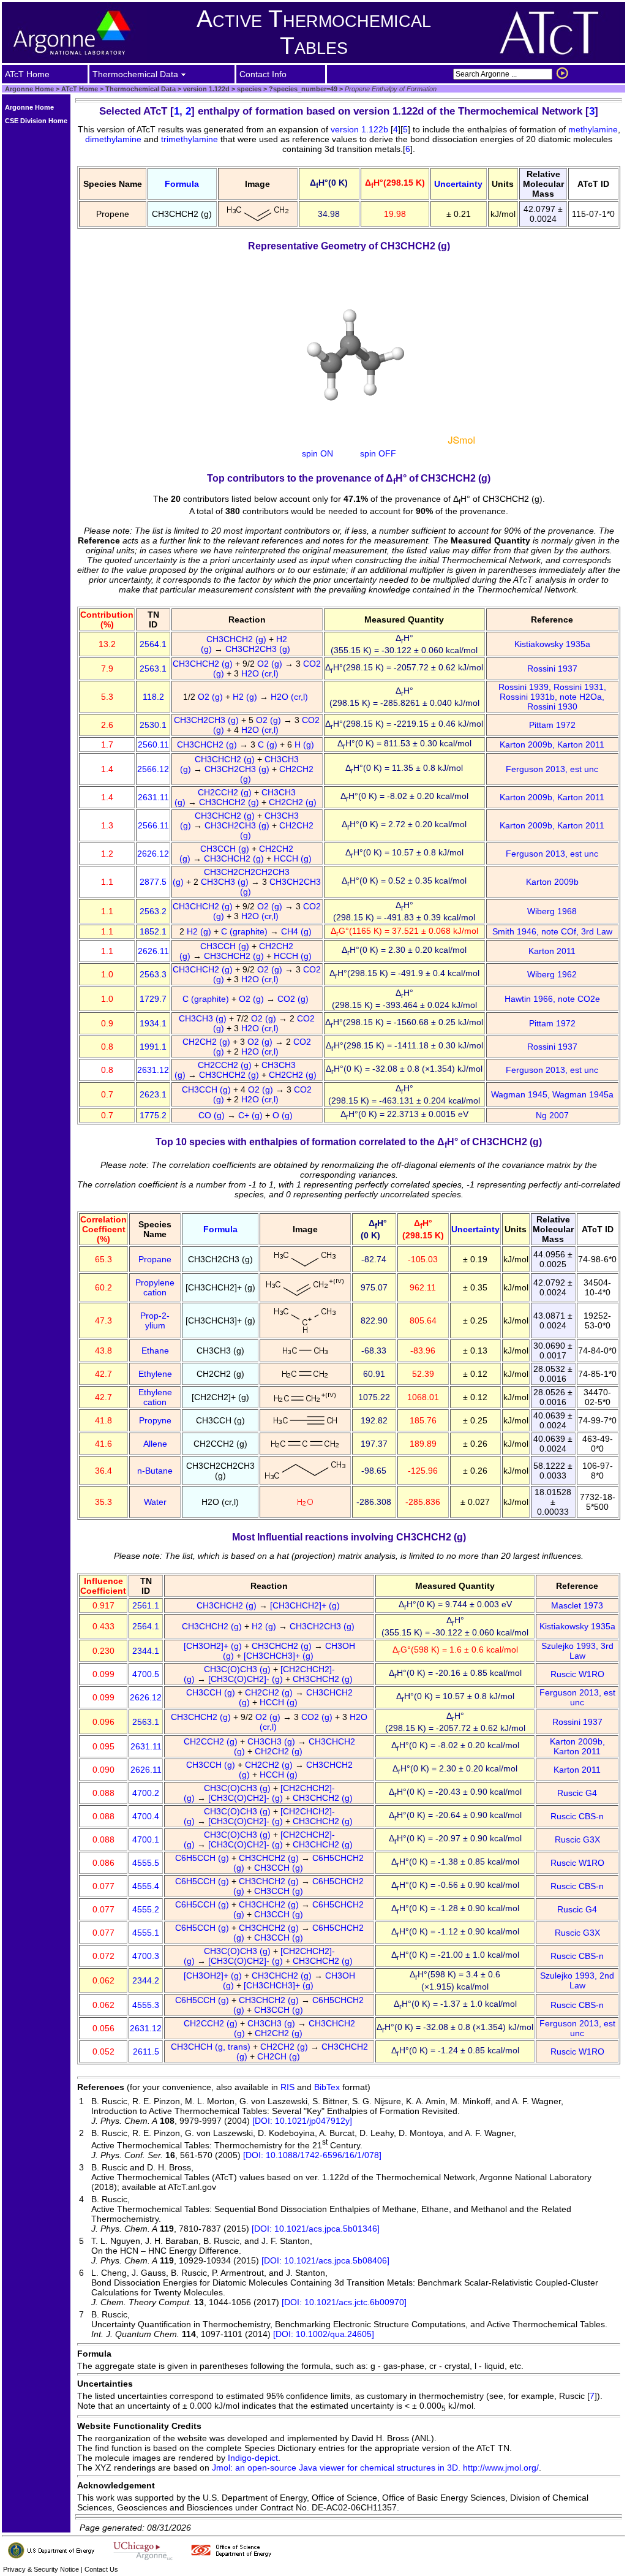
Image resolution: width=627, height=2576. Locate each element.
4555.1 (146, 1933)
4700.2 (146, 1793)
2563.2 (153, 911)
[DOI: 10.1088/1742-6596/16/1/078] (312, 2155)
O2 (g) (271, 664)
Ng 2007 (552, 1115)
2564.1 (153, 644)
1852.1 (153, 931)
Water (155, 1502)
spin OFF (378, 453)
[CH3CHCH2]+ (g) (306, 1605)
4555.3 (146, 2005)
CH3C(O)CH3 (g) (238, 1669)
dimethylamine (113, 139)
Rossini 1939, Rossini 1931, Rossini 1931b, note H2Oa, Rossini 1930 (552, 697)
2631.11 (153, 797)
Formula (182, 184)
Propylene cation (155, 1287)
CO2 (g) (294, 999)
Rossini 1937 (552, 669)
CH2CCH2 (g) (226, 792)
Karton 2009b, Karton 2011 (552, 744)
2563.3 (153, 974)
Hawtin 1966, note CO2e (552, 999)
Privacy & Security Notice (41, 2569)
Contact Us (101, 2569)
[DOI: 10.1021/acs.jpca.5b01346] (316, 2229)
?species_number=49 (302, 89)
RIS (287, 2087)
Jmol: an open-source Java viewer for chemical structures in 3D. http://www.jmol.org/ (375, 2468)
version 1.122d (205, 89)
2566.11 (153, 825)
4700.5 (146, 1674)
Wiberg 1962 (552, 974)
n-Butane (155, 1471)
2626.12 (153, 854)
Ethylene (155, 1374)
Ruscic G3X (577, 1839)
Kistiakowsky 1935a (552, 644)
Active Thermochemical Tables (314, 32)
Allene (155, 1444)
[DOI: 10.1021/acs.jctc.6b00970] (344, 2302)
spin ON (317, 453)
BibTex (327, 2087)
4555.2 (146, 1909)
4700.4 (146, 1816)
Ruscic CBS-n (577, 1816)
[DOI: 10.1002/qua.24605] (324, 2334)
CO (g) (213, 1115)
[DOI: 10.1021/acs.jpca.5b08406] (325, 2260)
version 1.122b (359, 129)
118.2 (153, 697)
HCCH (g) (294, 858)
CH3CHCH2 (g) (238, 639)
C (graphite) (246, 931)
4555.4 (146, 1886)
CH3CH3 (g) (226, 882)
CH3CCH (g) (226, 849)
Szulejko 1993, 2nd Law (577, 1980)
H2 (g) (246, 697)
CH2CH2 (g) (294, 802)
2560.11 (153, 744)
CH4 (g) (298, 931)
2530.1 (153, 725)
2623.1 (153, 1094)
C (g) (269, 744)
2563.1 (153, 669)
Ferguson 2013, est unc (552, 769)
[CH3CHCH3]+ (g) (280, 1656)
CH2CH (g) (280, 2056)
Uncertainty (458, 184)
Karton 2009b (552, 882)
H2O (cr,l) (261, 673)
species (248, 89)
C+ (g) (252, 1115)
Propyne (155, 1420)
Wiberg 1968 (552, 911)
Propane (155, 1259)
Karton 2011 (552, 951)
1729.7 (153, 999)
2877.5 (153, 882)
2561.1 (146, 1605)
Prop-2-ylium (155, 1320)
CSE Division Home (36, 121)
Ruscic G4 (577, 1793)
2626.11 (153, 951)
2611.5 (146, 2051)
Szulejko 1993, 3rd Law (577, 1651)
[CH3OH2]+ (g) (214, 1646)
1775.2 (153, 1115)
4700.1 (146, 1839)
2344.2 (146, 1980)
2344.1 (146, 1651)
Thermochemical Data (141, 89)
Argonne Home (29, 89)
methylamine (593, 129)
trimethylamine (190, 139)
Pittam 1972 (552, 725)
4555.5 (146, 1863)
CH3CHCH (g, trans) (212, 2047)
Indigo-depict (253, 2458)
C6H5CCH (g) (203, 1858)
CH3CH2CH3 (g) (259, 649)
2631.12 (153, 1070)
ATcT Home (80, 89)
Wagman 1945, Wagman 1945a (552, 1094)
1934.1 (153, 1023)
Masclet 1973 (577, 1605)
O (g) (284, 1115)
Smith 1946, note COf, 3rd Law (552, 931)
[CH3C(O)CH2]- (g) (247, 1679)
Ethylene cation (155, 1397)
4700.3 (146, 1956)
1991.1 (153, 1047)
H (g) (306, 744)
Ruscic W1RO (577, 1674)
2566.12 (153, 769)
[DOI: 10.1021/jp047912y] (302, 2121)
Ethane (155, 1351)
